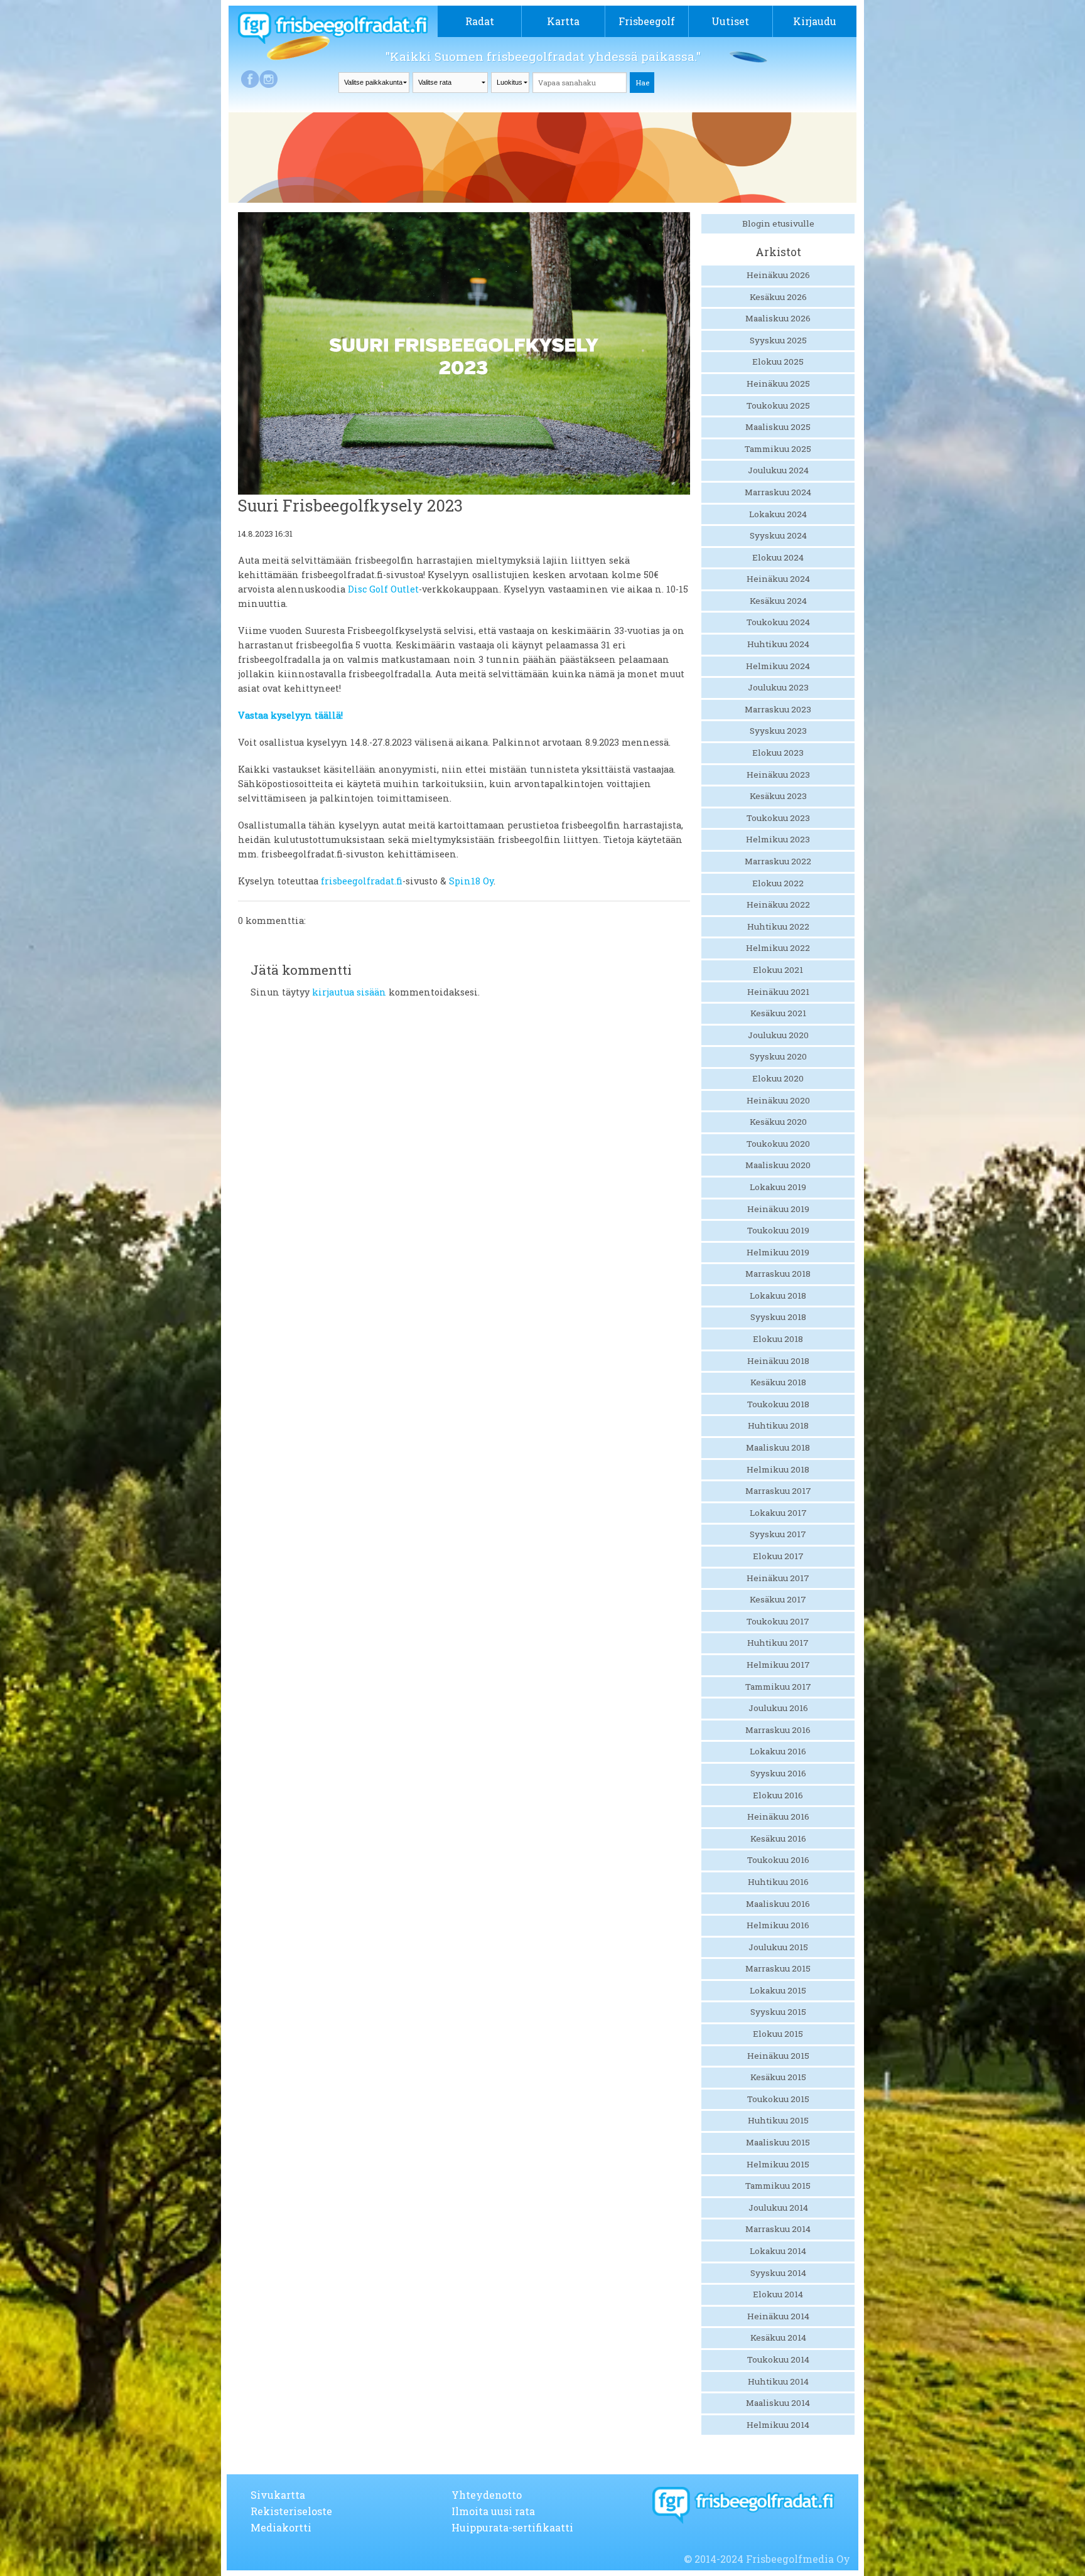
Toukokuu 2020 (778, 1144)
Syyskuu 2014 (778, 2273)
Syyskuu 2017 (778, 1534)
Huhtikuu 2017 (778, 1643)
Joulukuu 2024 (778, 470)
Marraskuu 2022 (778, 861)
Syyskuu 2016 (778, 1773)
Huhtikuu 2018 (778, 1425)
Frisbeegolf (647, 21)
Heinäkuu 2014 (778, 2316)
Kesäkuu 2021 (778, 1013)
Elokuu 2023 (778, 753)
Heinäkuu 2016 (778, 1817)
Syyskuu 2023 (778, 731)
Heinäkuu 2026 (778, 275)
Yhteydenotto (487, 2495)
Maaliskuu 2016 (778, 1904)
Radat (480, 21)
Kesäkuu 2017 (778, 1599)
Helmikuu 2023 (778, 839)
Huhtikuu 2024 (778, 644)
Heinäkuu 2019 (778, 1209)
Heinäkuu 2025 (778, 384)
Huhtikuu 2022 (778, 926)
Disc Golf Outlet (383, 589)
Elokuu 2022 (778, 883)
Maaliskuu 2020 (778, 1165)
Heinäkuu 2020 (778, 1100)
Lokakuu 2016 (778, 1751)
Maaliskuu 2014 (778, 2403)
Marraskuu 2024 (778, 492)
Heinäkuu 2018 (778, 1361)
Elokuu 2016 (778, 1795)
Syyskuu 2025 (778, 340)
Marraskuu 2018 (778, 1274)
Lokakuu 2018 (778, 1296)
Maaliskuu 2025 (778, 427)
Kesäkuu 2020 (778, 1122)
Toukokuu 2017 (778, 1621)
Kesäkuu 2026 (778, 297)
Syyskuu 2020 (778, 1056)
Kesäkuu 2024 (778, 601)
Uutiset (730, 21)
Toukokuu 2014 (778, 2359)
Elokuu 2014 (778, 2294)
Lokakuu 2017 (778, 1513)
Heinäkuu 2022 (778, 904)
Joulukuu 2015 (778, 1947)
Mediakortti (281, 2527)
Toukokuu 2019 (778, 1230)
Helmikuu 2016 (778, 1925)
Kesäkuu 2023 (778, 796)
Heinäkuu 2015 (778, 2056)
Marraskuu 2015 (778, 1968)
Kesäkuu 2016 (778, 1838)
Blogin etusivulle (778, 223)
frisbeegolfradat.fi (362, 881)
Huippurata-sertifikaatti (512, 2527)
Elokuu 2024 (778, 557)
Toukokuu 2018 (778, 1404)
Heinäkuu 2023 (778, 775)
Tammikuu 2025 (778, 449)
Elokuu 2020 (778, 1078)
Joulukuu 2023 (778, 687)
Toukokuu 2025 (778, 405)
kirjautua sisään (349, 992)
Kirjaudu (815, 21)
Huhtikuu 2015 (778, 2120)
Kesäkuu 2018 (778, 1382)
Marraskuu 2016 (778, 1730)
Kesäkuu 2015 (778, 2077)
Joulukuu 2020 (778, 1035)
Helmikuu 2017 (778, 1665)
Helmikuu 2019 (778, 1252)
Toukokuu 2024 (778, 622)
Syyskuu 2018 (778, 1317)
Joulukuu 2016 (778, 1708)
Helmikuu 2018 (778, 1469)
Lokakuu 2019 (778, 1187)
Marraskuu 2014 (778, 2229)
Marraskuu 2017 (778, 1491)
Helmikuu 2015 (778, 2164)
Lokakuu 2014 (778, 2251)
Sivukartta (278, 2495)
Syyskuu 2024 (778, 535)
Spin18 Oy (471, 881)
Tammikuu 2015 (778, 2186)
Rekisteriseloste (291, 2511)
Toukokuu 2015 (778, 2099)
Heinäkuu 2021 (778, 992)
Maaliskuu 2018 (778, 1447)
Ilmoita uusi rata (493, 2511)
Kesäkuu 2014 (778, 2337)
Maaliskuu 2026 (778, 318)
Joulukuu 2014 (778, 2208)
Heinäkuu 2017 (778, 1578)
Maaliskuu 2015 (778, 2142)
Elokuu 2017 (778, 1556)
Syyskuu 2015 (778, 2012)
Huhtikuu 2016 (778, 1882)
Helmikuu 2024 (778, 666)
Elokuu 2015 (778, 2034)
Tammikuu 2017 (778, 1687)
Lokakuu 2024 (778, 514)
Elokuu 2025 (778, 362)
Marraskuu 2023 (778, 709)
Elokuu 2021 (778, 970)
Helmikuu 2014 (778, 2425)
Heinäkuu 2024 (778, 579)
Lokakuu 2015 (778, 1990)
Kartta (563, 21)
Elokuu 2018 (778, 1339)
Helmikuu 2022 (778, 948)
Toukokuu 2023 (778, 818)
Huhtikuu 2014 (778, 2381)
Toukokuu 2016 (778, 1860)
